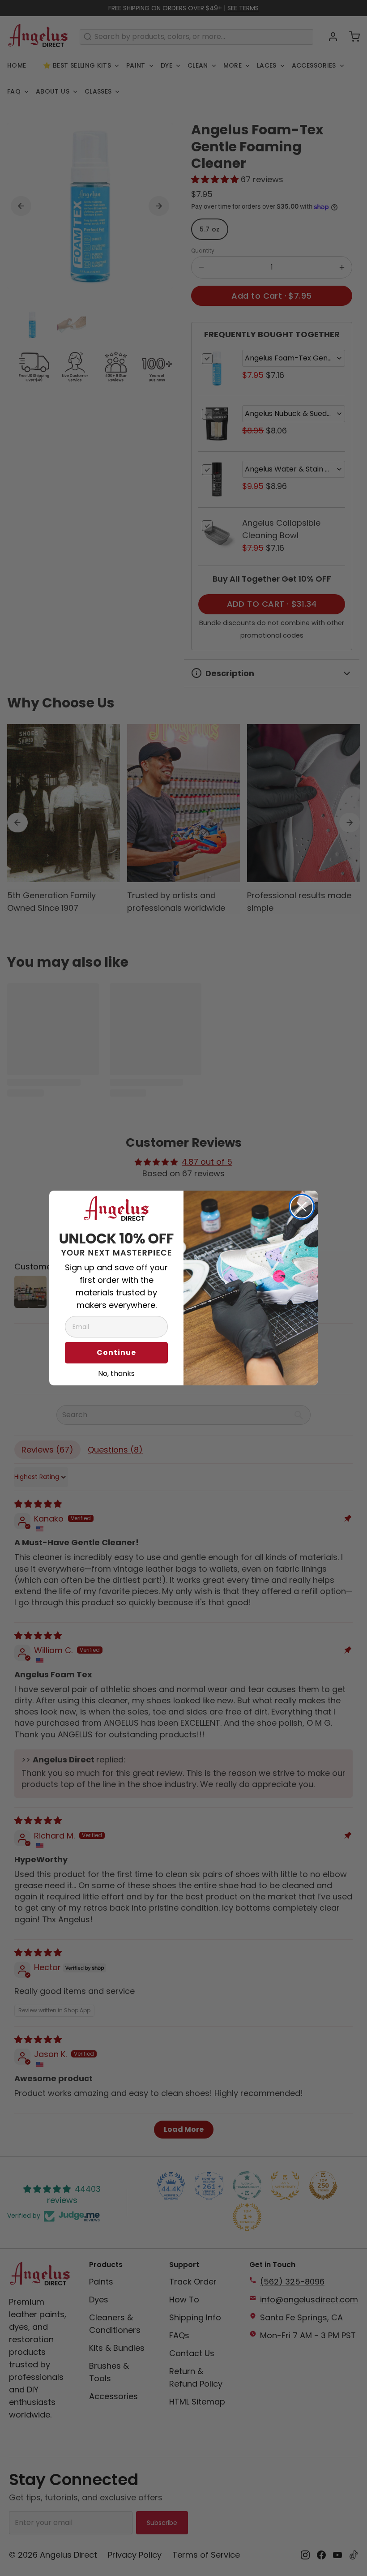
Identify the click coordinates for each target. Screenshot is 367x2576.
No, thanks (116, 1372)
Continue (116, 1352)
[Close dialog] (302, 1207)
